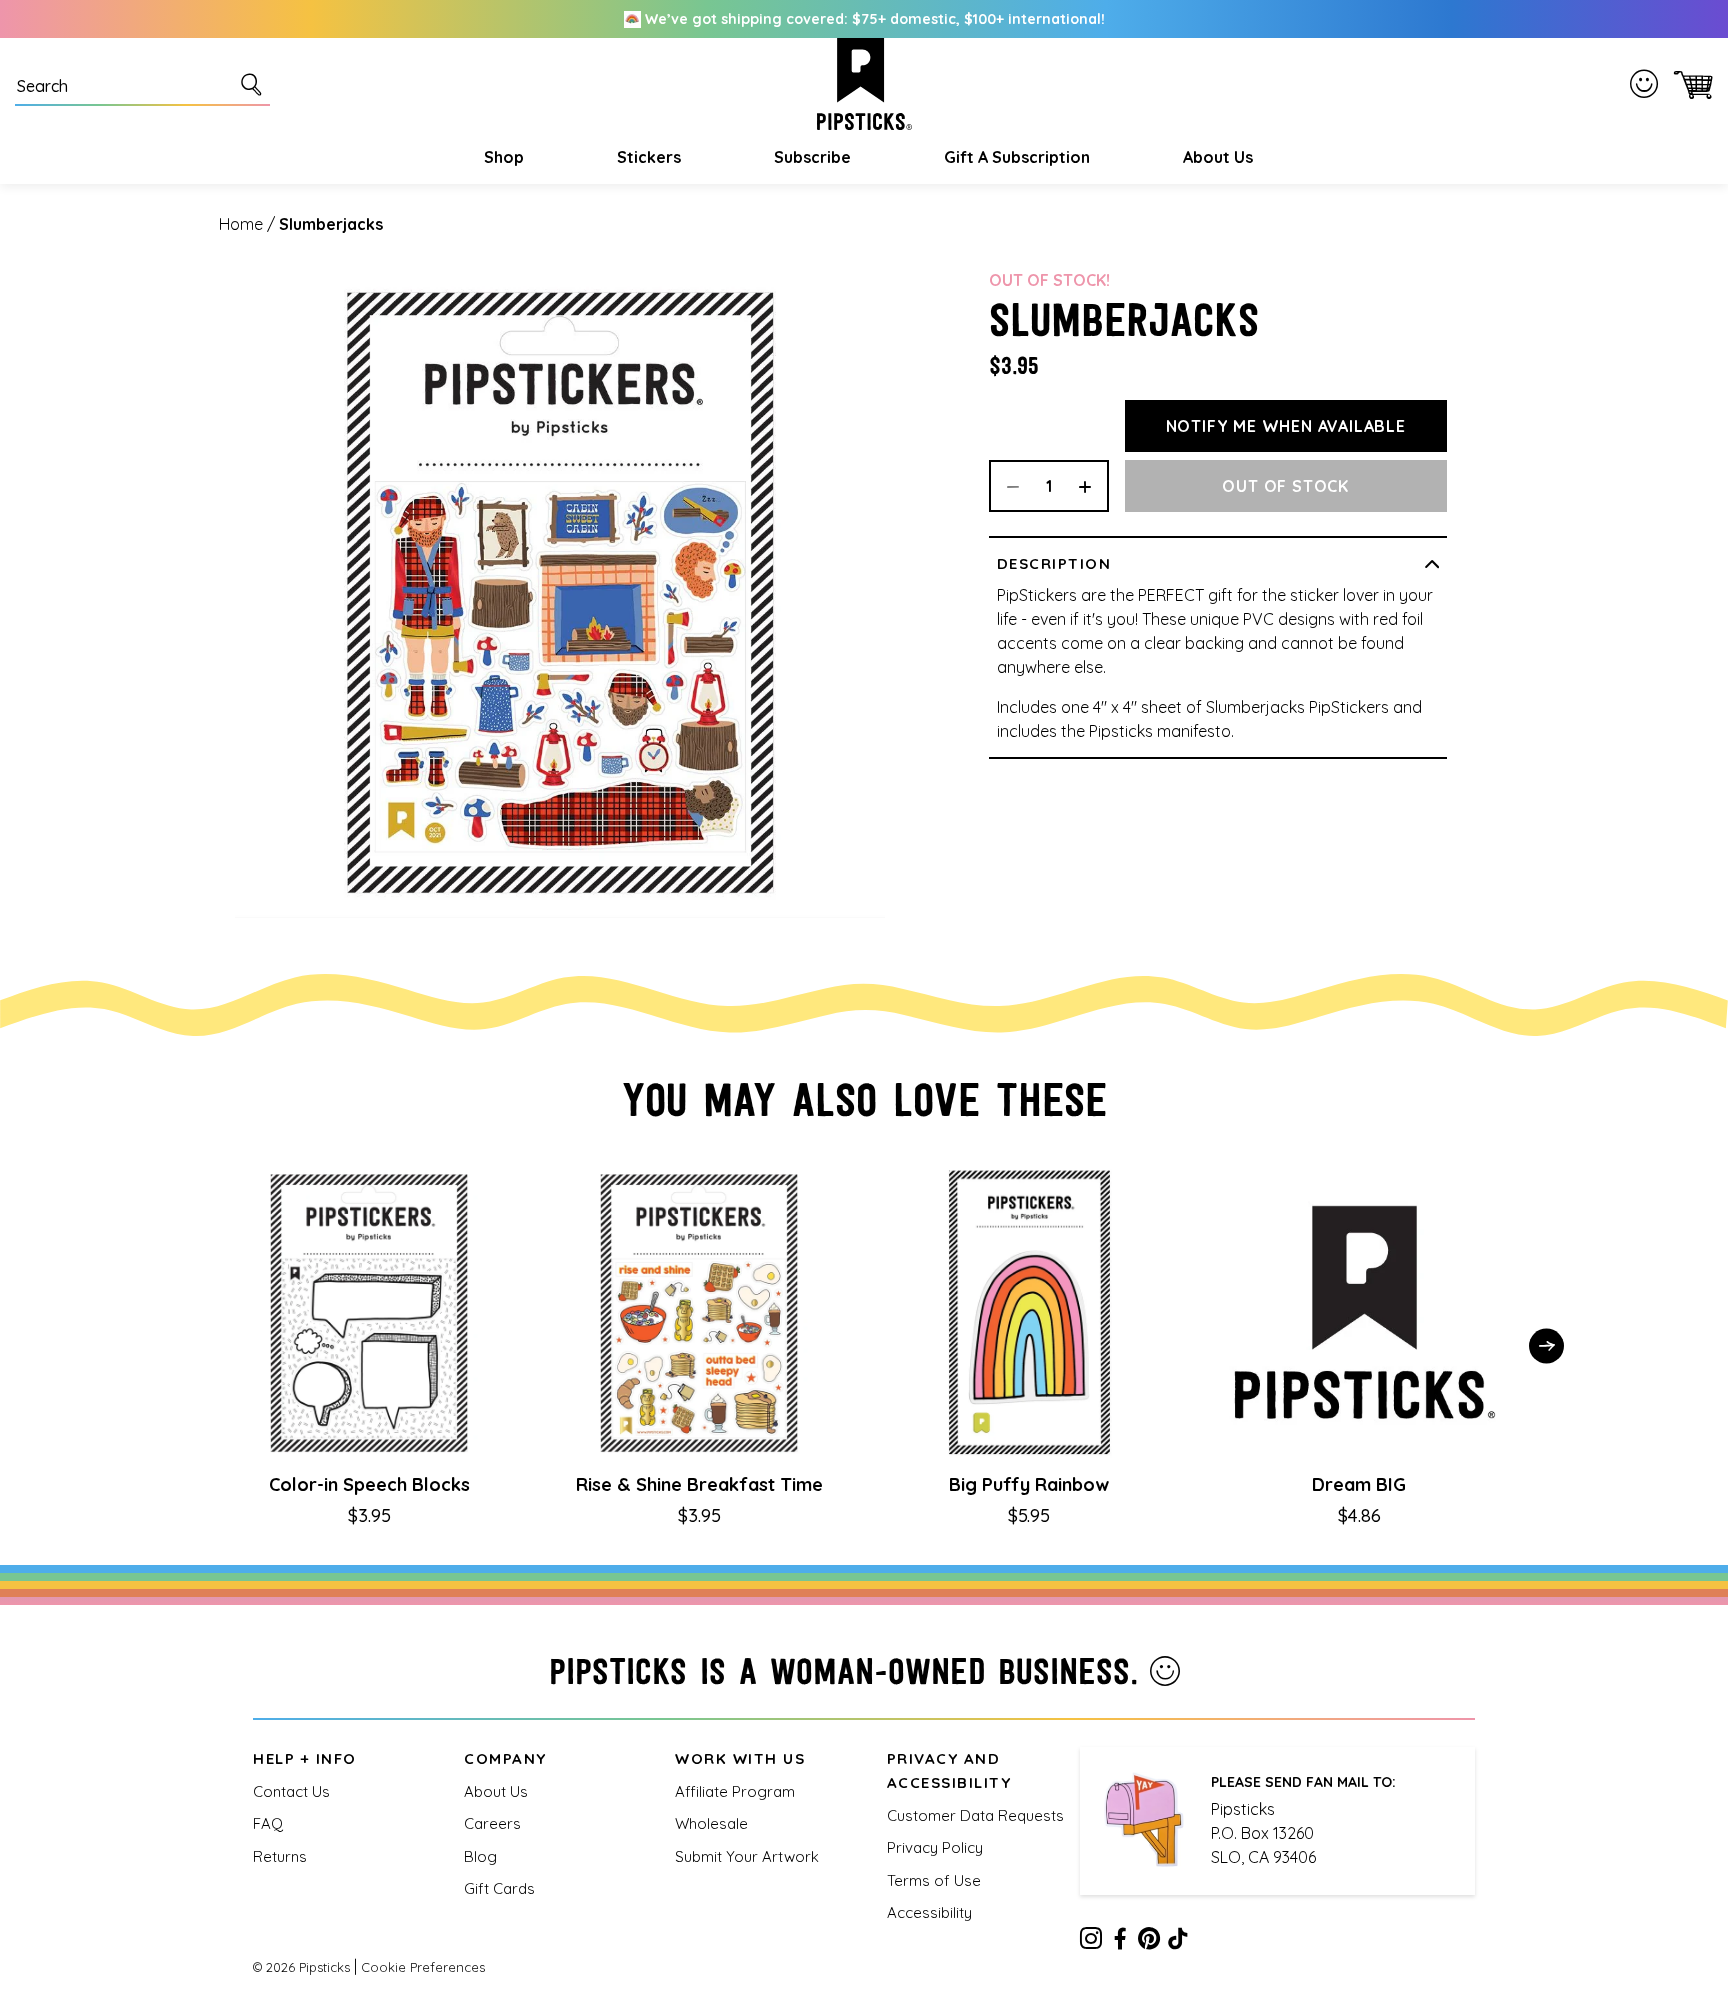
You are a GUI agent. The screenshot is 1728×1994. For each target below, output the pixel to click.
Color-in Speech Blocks (369, 1484)
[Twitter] (1149, 1942)
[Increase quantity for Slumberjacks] (1092, 486)
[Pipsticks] (864, 84)
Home (241, 224)
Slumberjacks (331, 224)
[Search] (255, 84)
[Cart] (1689, 84)
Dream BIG (1359, 1484)
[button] (501, 157)
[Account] (1648, 84)
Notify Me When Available (1286, 426)
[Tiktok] (1178, 1942)
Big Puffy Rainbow (1029, 1484)
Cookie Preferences (423, 1967)
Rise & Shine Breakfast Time (699, 1484)
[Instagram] (1091, 1942)
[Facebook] (1120, 1942)
